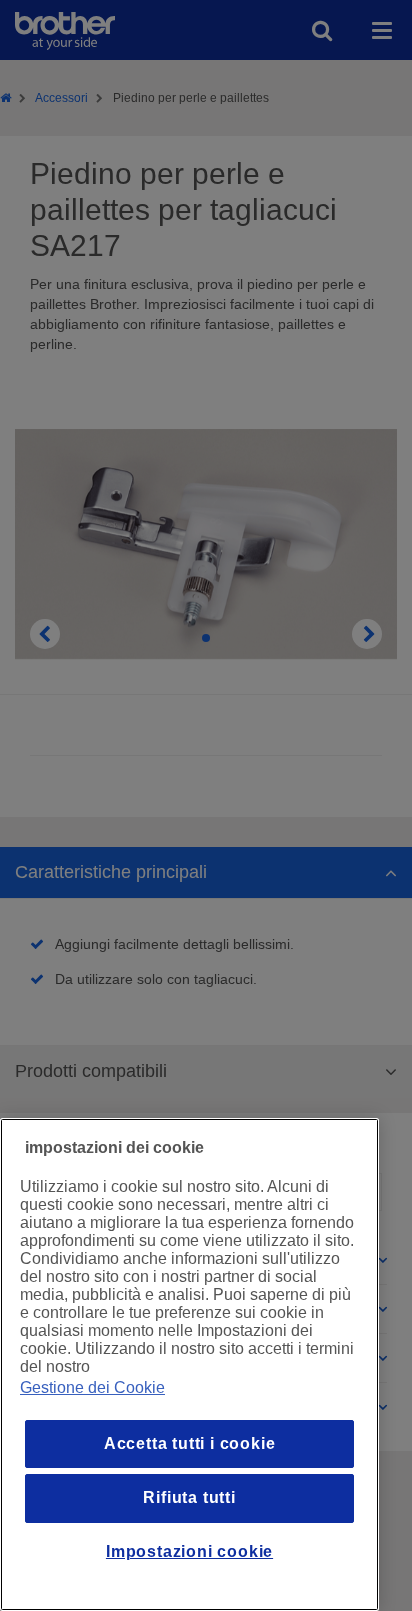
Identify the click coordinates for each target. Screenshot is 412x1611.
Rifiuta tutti (189, 1497)
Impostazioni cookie (189, 1551)
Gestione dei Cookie (92, 1387)
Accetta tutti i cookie (190, 1443)
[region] (189, 1364)
